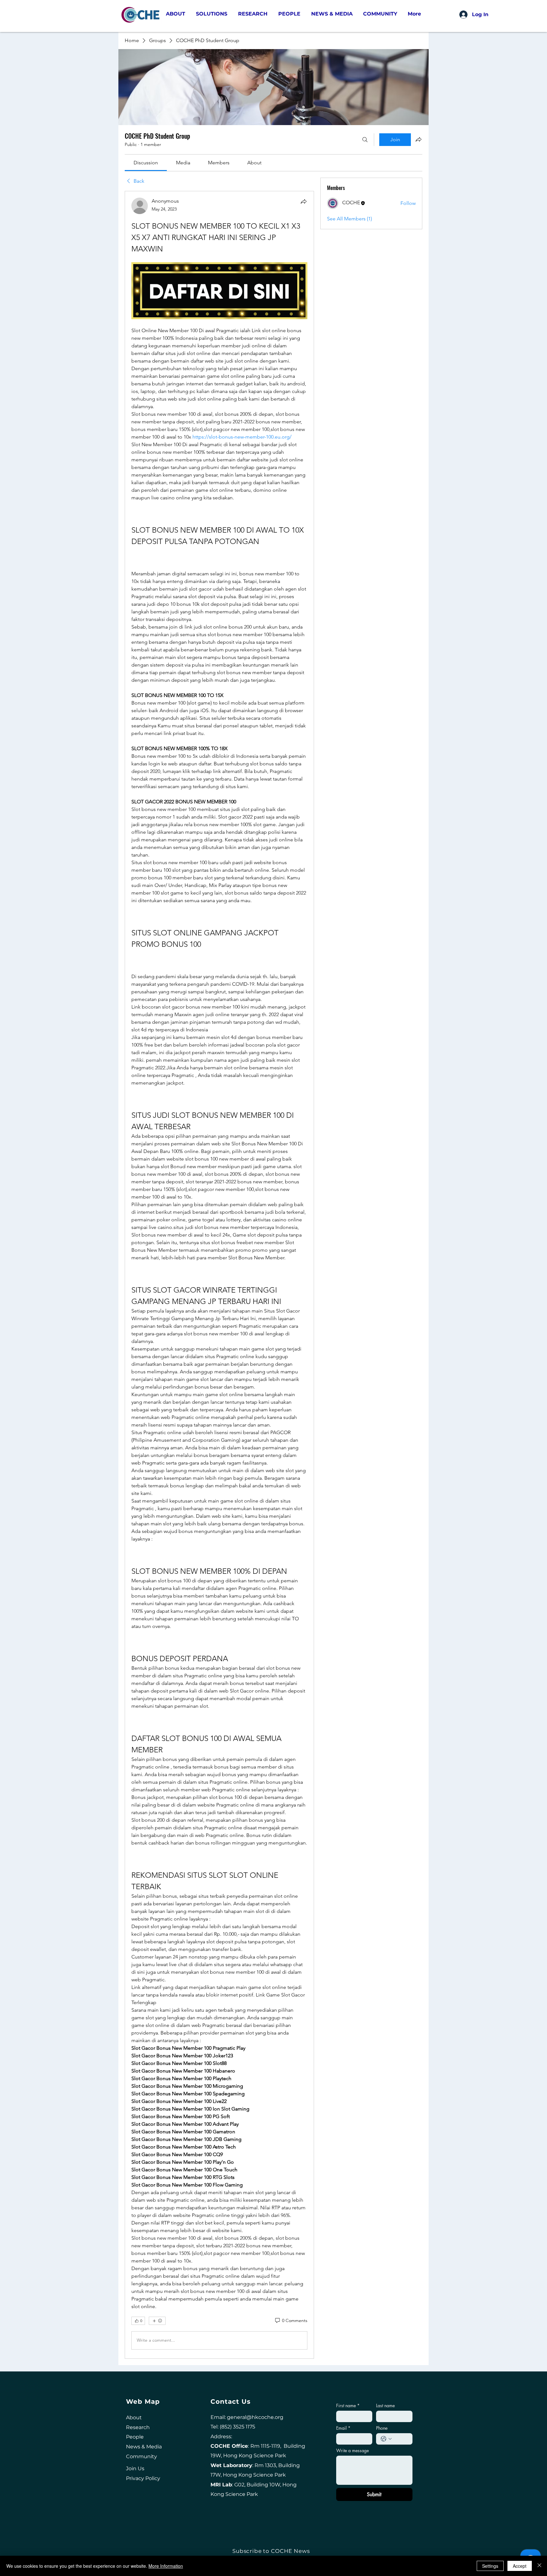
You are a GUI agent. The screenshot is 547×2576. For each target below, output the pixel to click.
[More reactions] (157, 2264)
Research (138, 2349)
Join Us (135, 2391)
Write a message (352, 2373)
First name (348, 2328)
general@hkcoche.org (255, 2339)
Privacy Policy (143, 2401)
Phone (382, 2350)
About (134, 2340)
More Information (166, 2566)
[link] (146, 163)
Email (343, 2350)
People (135, 2359)
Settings (490, 2566)
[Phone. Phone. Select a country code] (386, 2361)
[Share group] (418, 139)
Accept (520, 2566)
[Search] (365, 140)
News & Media (144, 2369)
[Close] (539, 2566)
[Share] (304, 201)
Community (141, 2379)
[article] (219, 1236)
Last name (385, 2328)
